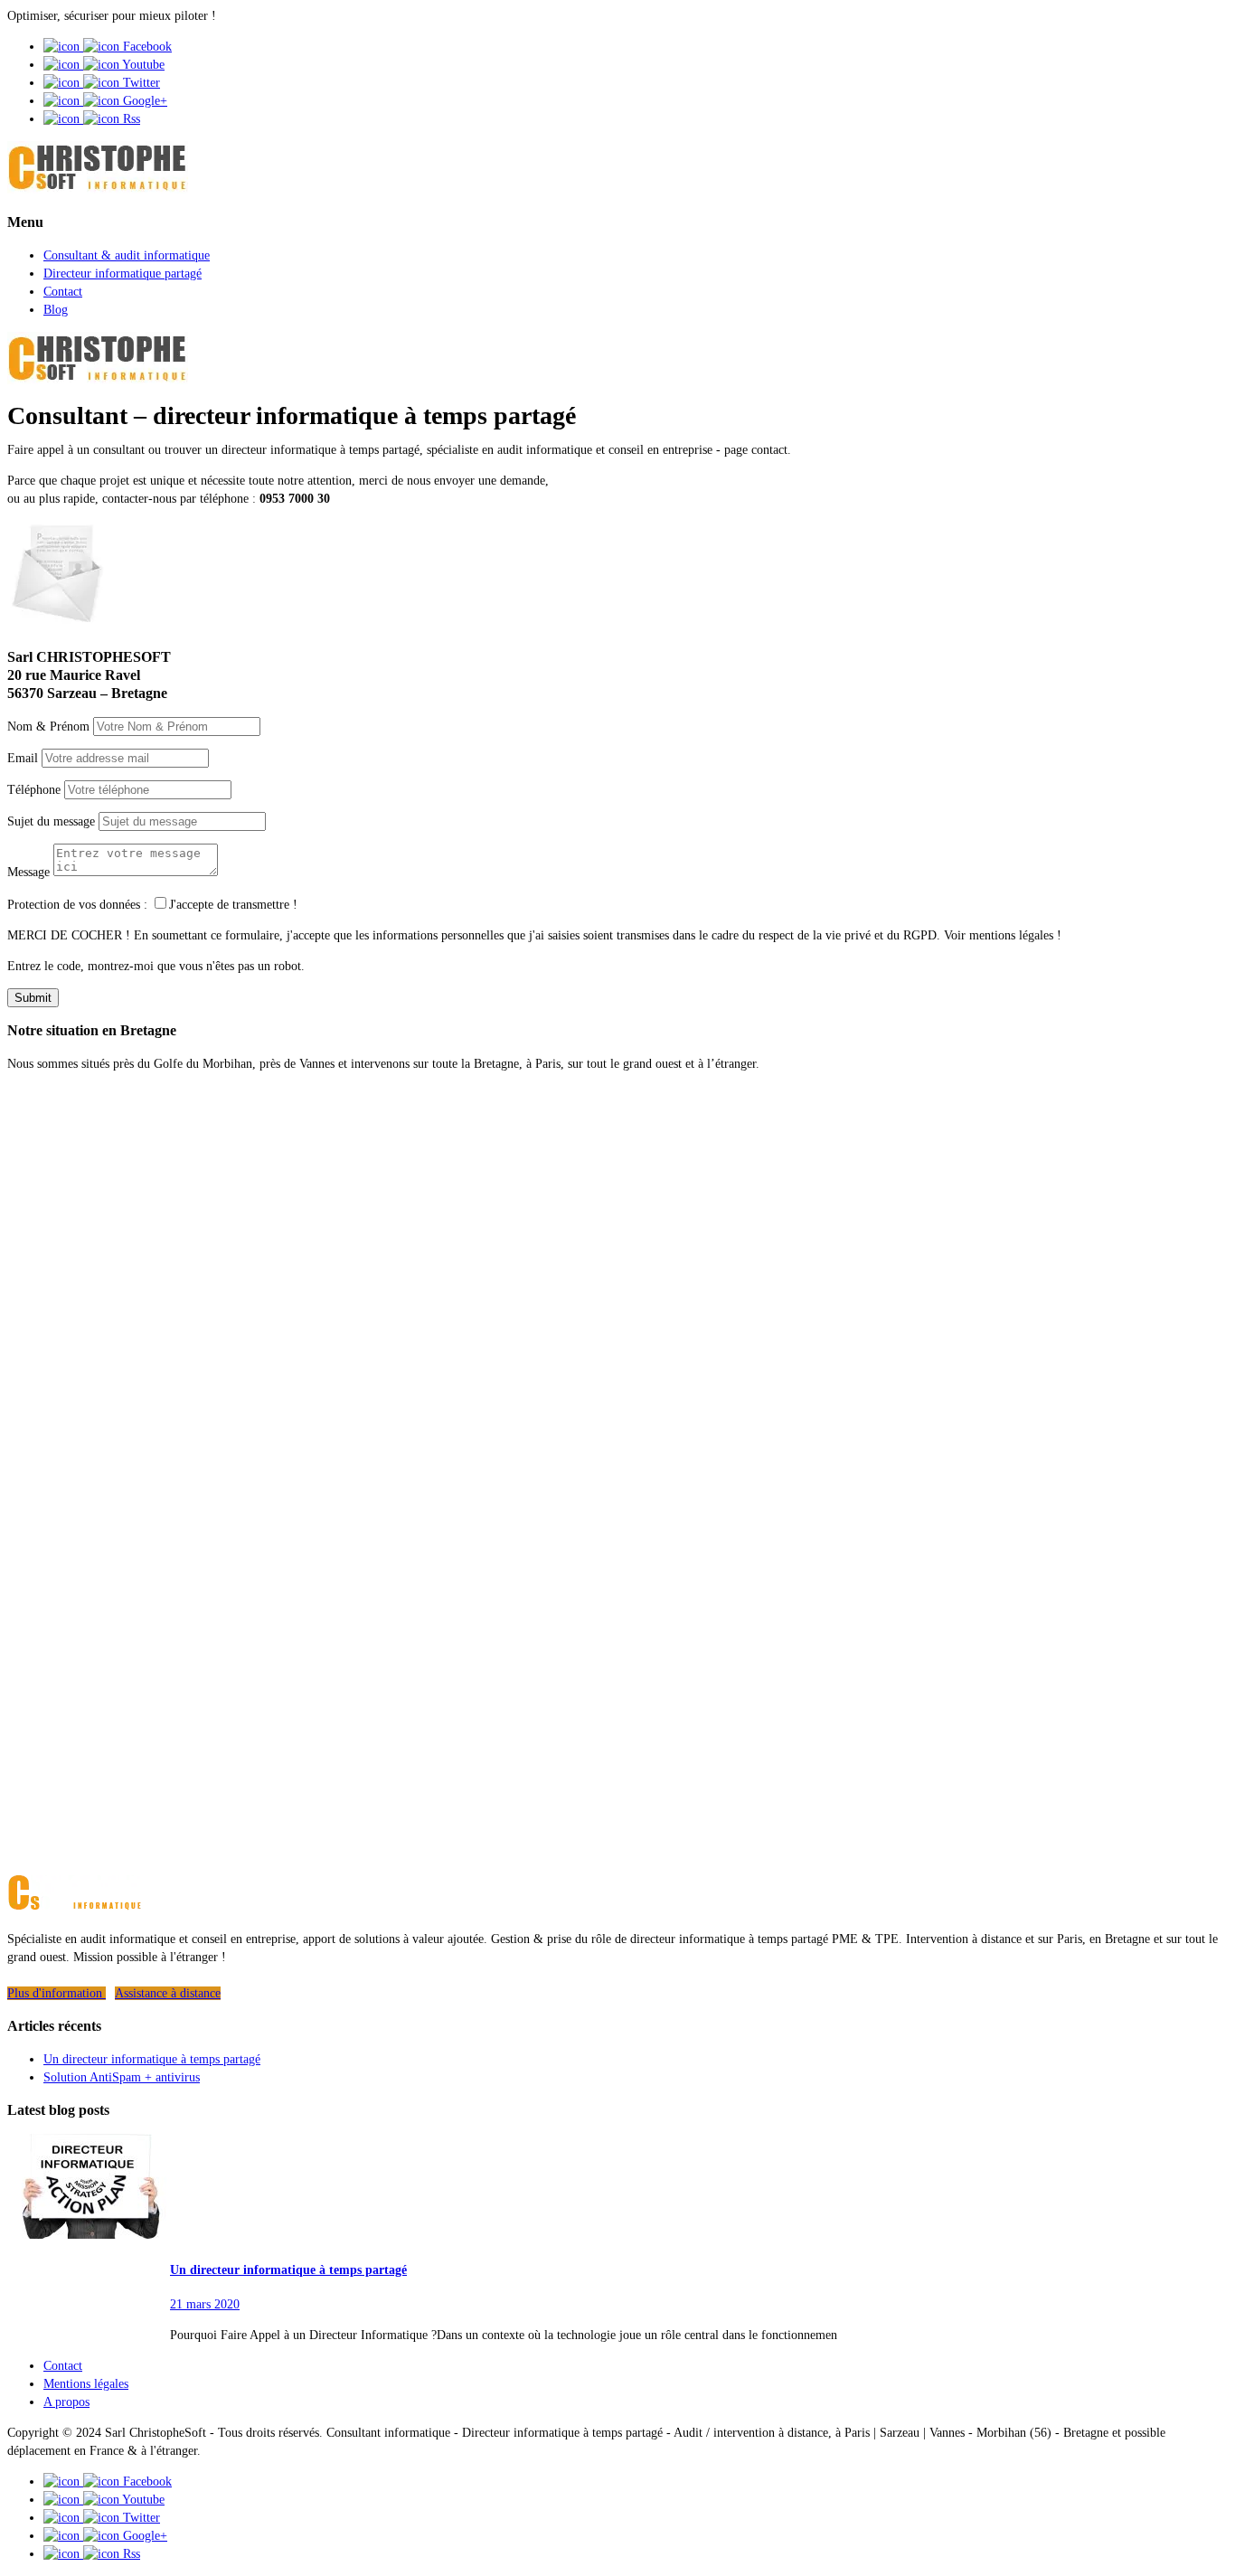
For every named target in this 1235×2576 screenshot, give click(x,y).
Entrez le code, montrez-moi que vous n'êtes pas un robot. (156, 966)
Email (23, 758)
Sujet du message (51, 821)
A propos (66, 2402)
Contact (63, 292)
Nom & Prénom (48, 727)
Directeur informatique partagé (123, 274)
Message (28, 872)
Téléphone (34, 790)
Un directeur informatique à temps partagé (152, 2059)
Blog (56, 310)
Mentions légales (86, 2384)
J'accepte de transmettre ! (233, 905)
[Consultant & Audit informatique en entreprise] (98, 189)
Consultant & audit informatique (127, 255)
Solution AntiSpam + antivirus (122, 2077)
